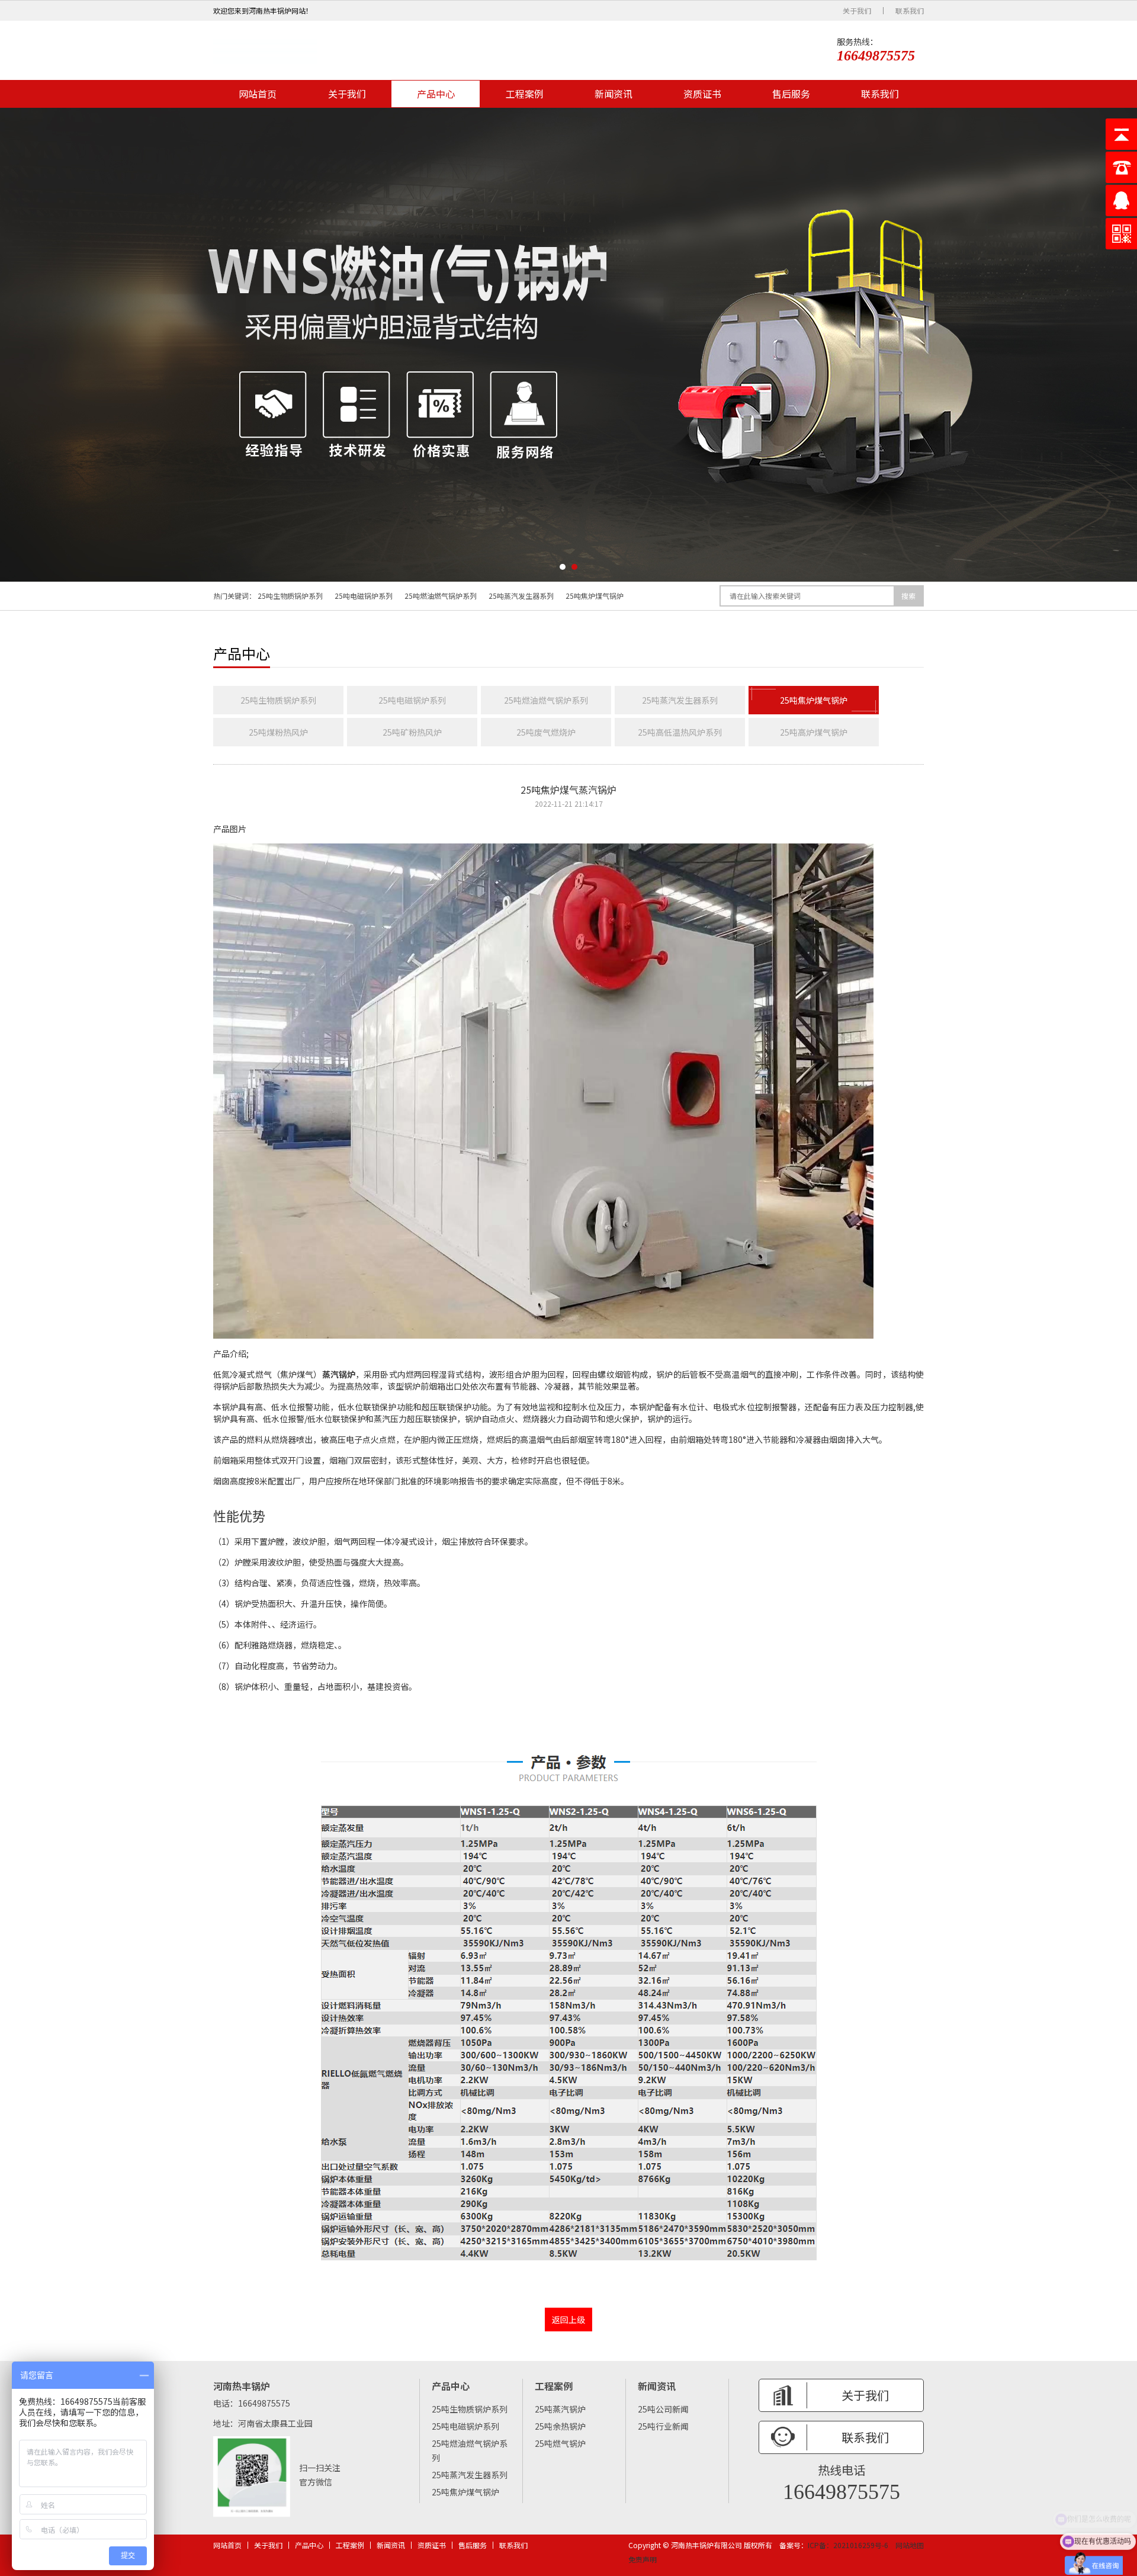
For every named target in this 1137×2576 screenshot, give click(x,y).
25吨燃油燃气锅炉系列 (441, 596)
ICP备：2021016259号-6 (848, 2545)
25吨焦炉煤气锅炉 (595, 596)
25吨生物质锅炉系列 (290, 596)
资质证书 (702, 94)
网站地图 (910, 2545)
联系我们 (910, 11)
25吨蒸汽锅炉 (560, 2409)
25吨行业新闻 (663, 2426)
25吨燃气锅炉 (560, 2443)
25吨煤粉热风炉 (278, 732)
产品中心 (436, 94)
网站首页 (258, 94)
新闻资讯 (614, 94)
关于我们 (857, 11)
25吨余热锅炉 (560, 2426)
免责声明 (643, 2559)
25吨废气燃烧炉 (546, 732)
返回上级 (568, 2320)
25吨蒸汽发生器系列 (521, 596)
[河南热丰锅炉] (265, 50)
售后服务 (791, 94)
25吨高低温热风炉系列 (680, 732)
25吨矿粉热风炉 (412, 732)
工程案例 (525, 94)
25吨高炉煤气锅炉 (814, 732)
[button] (563, 567)
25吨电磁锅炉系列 (364, 596)
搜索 (908, 596)
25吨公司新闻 (663, 2409)
